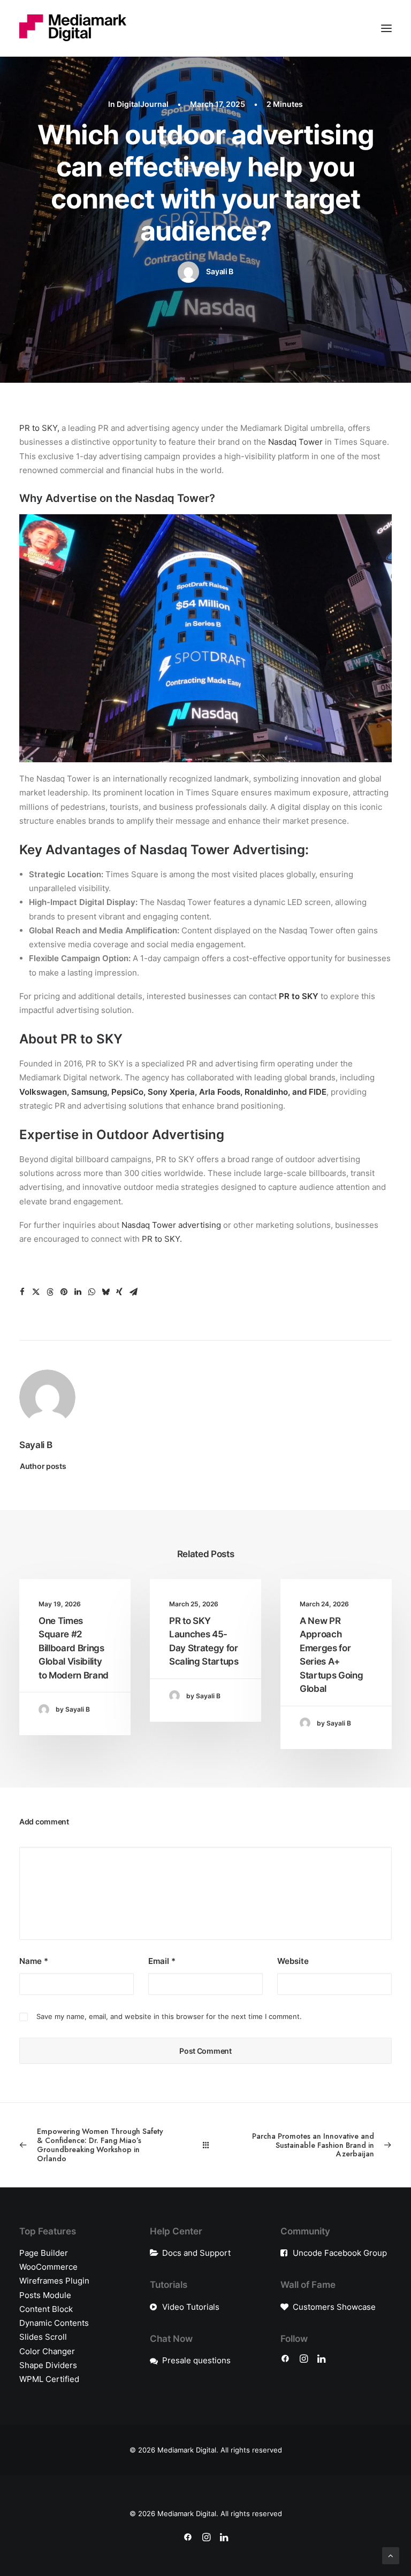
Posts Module (45, 2295)
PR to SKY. (162, 1239)
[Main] (206, 2145)
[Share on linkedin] (78, 1292)
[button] (386, 28)
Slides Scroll (43, 2337)
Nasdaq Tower (295, 442)
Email (162, 1961)
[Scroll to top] (391, 2555)
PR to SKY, (39, 428)
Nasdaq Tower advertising (171, 1225)
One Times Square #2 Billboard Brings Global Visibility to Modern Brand (74, 1648)
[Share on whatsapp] (92, 1292)
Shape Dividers (48, 2365)
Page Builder (44, 2253)
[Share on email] (133, 1292)
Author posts (43, 1466)
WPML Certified (49, 2379)
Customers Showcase (334, 2307)
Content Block (46, 2309)
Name (34, 1961)
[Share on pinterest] (64, 1292)
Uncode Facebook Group (340, 2253)
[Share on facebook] (22, 1292)
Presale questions (196, 2360)
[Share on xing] (119, 1292)
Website (293, 1961)
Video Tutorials (191, 2307)
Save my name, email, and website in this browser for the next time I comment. (169, 2016)
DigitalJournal (143, 104)
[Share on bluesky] (105, 1292)
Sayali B (220, 271)
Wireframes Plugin (54, 2281)
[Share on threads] (50, 1292)
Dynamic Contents (54, 2323)
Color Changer (47, 2351)
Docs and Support (196, 2253)
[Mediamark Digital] (73, 28)
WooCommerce (48, 2267)
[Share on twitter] (36, 1292)
